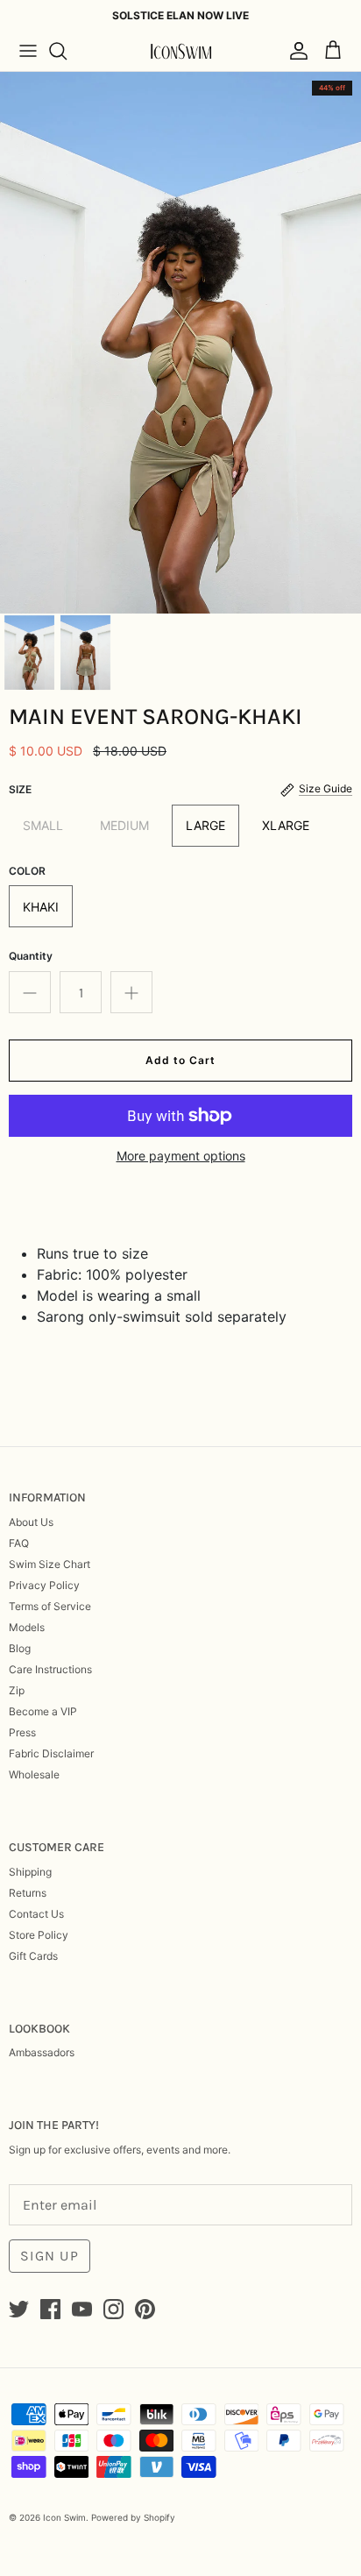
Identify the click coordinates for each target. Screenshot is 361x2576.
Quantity (31, 956)
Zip (17, 1690)
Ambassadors (42, 2052)
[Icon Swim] (180, 51)
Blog (20, 1648)
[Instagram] (113, 2309)
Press (22, 1732)
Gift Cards (33, 1956)
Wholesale (34, 1774)
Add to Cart (180, 1060)
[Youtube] (82, 2309)
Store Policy (39, 1935)
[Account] (294, 51)
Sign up (50, 2256)
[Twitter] (19, 2309)
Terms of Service (50, 1606)
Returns (28, 1893)
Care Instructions (50, 1669)
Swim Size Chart (50, 1564)
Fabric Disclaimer (51, 1753)
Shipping (30, 1872)
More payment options (181, 1156)
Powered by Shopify (133, 2517)
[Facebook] (50, 2309)
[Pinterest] (145, 2309)
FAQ (19, 1543)
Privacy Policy (44, 1585)
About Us (31, 1522)
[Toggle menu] (28, 51)
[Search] (67, 51)
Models (27, 1627)
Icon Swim (64, 2517)
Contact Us (36, 1914)
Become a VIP (43, 1711)
